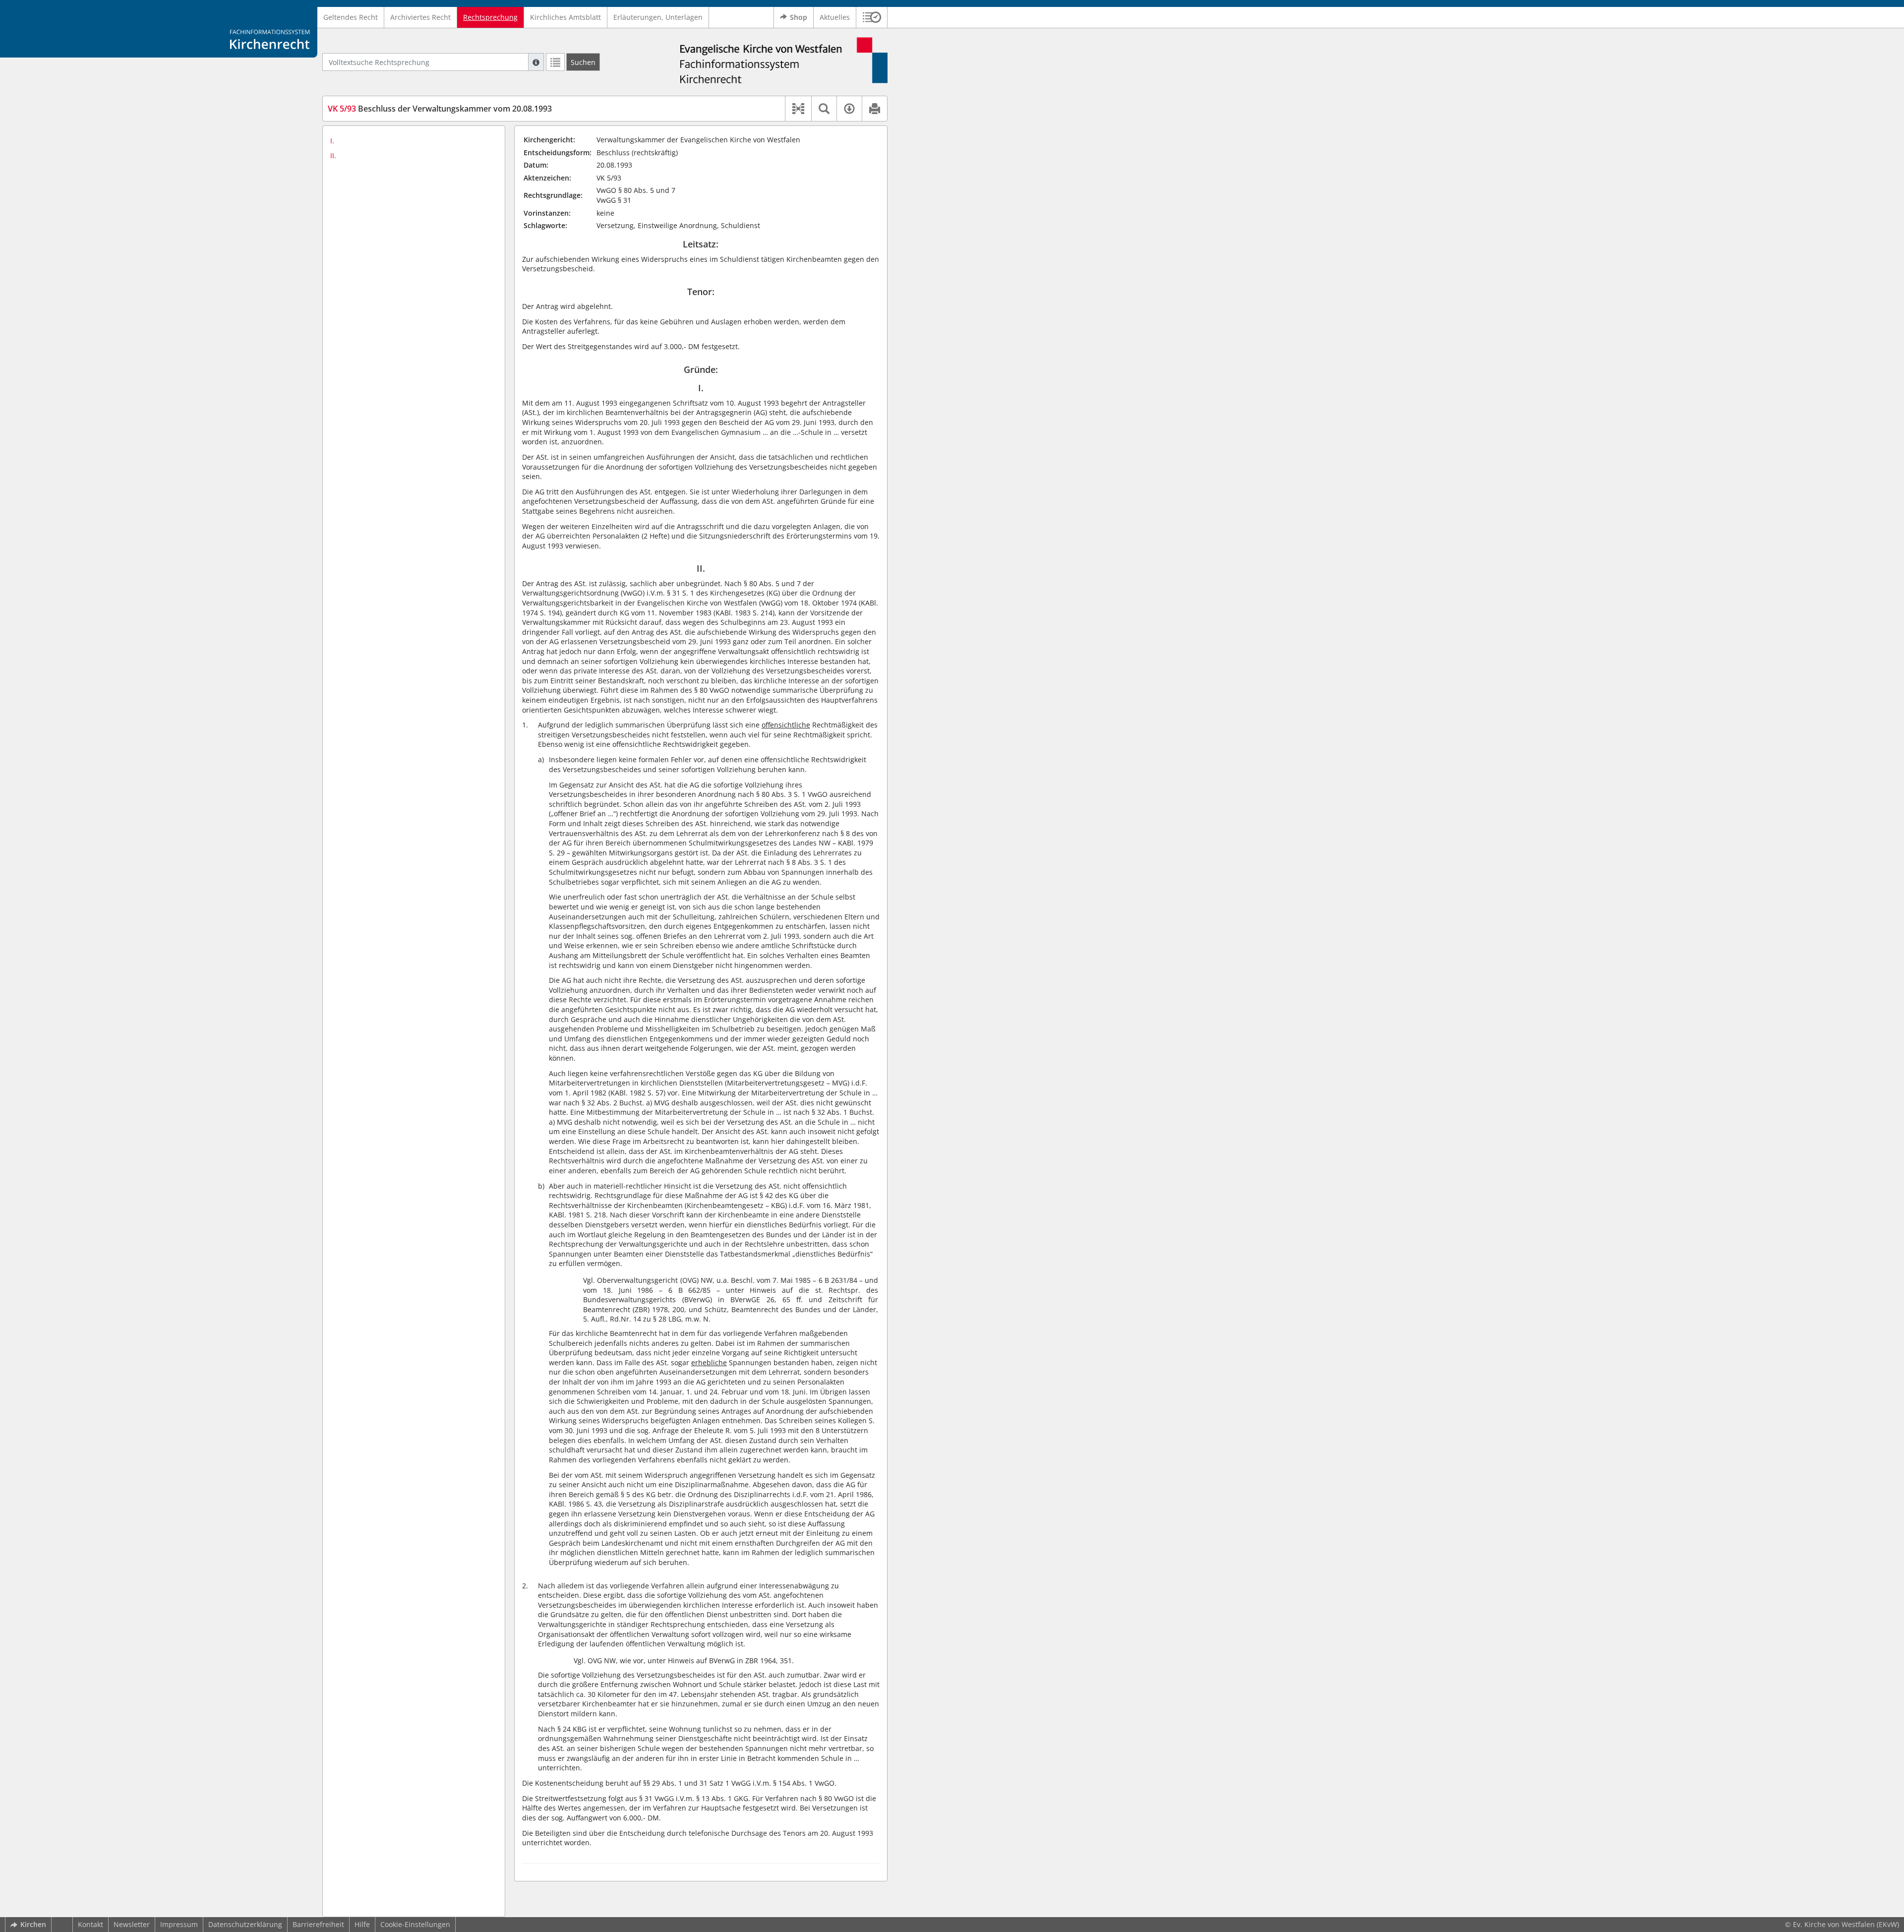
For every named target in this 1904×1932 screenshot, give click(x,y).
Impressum (179, 1924)
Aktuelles (835, 17)
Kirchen (33, 1924)
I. (332, 141)
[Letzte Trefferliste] (555, 62)
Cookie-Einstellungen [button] (415, 1924)
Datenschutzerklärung (245, 1924)
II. (333, 155)
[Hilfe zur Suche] (536, 62)
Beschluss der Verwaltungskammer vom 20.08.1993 (440, 109)
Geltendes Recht (351, 17)
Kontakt (90, 1924)
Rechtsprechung (490, 17)
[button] (872, 17)
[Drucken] (874, 109)
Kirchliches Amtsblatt (565, 17)
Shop (799, 17)
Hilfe (362, 1924)
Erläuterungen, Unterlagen (658, 17)
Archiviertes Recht (420, 17)
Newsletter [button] (132, 1924)
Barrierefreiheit (318, 1924)
